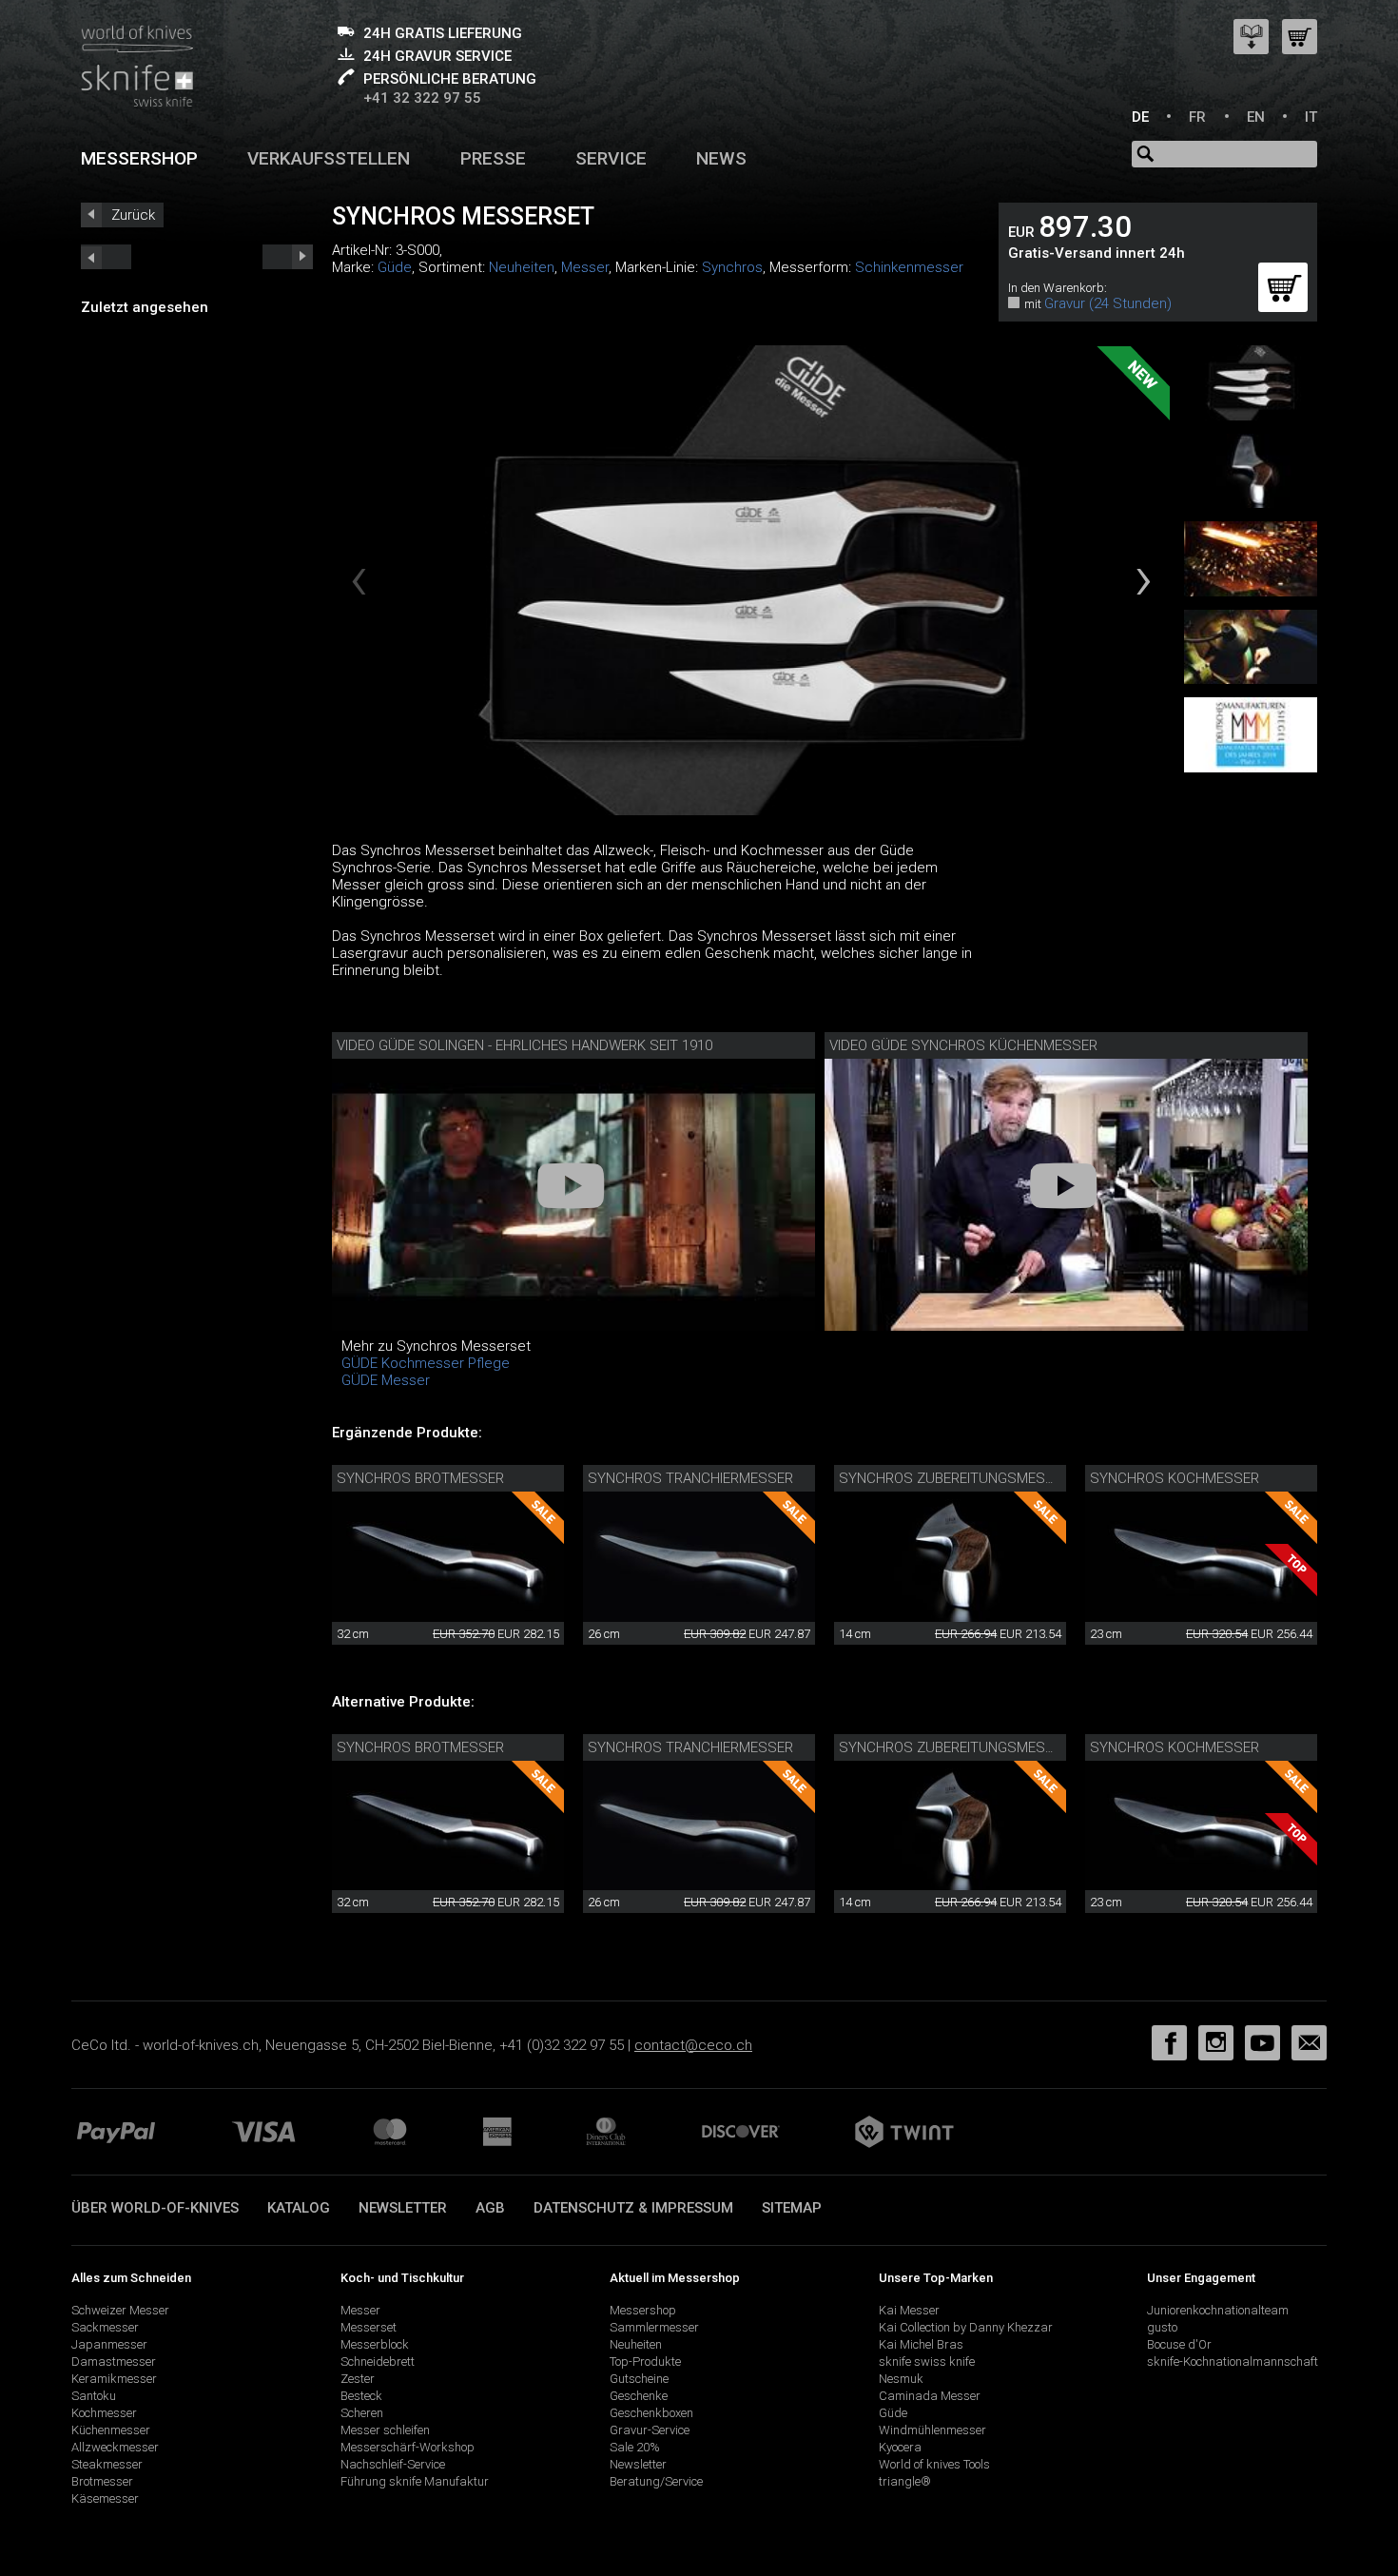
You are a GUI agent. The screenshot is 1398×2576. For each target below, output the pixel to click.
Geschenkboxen (651, 2413)
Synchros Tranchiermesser (690, 1478)
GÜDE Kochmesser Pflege (426, 1363)
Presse (493, 158)
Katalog (299, 2208)
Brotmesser (102, 2481)
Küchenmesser (111, 2430)
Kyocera (900, 2447)
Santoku (94, 2396)
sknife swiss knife (927, 2361)
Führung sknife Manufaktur (415, 2481)
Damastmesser (114, 2361)
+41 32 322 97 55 (422, 98)
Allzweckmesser (115, 2447)
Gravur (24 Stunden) (1108, 303)
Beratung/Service (656, 2481)
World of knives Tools (934, 2464)
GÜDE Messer (386, 1380)
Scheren (362, 2413)
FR (1197, 117)
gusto (1162, 2327)
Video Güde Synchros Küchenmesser (963, 1045)
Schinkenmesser (909, 267)
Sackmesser (105, 2327)
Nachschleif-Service (393, 2464)
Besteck (361, 2396)
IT (1311, 117)
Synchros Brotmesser (420, 1478)
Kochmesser (104, 2413)
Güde (395, 267)
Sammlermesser (654, 2327)
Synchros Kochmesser (1175, 1478)
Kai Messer (909, 2310)
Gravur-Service (650, 2430)
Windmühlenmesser (932, 2430)
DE (1140, 117)
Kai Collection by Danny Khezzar (966, 2327)
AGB (490, 2208)
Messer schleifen (385, 2430)
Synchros (732, 267)
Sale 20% (635, 2447)
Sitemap (792, 2208)
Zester (358, 2379)
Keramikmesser (114, 2379)
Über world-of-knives (155, 2208)
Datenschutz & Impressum (633, 2208)
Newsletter (403, 2208)
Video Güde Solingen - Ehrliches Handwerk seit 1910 (524, 1045)
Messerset (369, 2327)
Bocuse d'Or (1179, 2344)
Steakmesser (107, 2464)
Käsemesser (105, 2498)
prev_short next (288, 257)
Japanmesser (109, 2344)
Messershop (139, 158)
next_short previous (106, 257)
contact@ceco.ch (693, 2045)
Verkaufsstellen (329, 158)
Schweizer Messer (120, 2310)
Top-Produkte (645, 2361)
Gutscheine (639, 2379)
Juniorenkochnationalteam (1218, 2310)
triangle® (905, 2481)
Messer (585, 267)
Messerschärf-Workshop (408, 2447)
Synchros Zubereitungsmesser (955, 1478)
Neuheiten (522, 267)
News (721, 158)
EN (1256, 117)
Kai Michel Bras (921, 2344)
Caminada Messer (930, 2396)
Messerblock (375, 2344)
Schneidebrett (378, 2361)
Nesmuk (901, 2379)
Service (611, 158)
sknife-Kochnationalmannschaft (1233, 2361)
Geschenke (639, 2396)
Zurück (133, 215)
